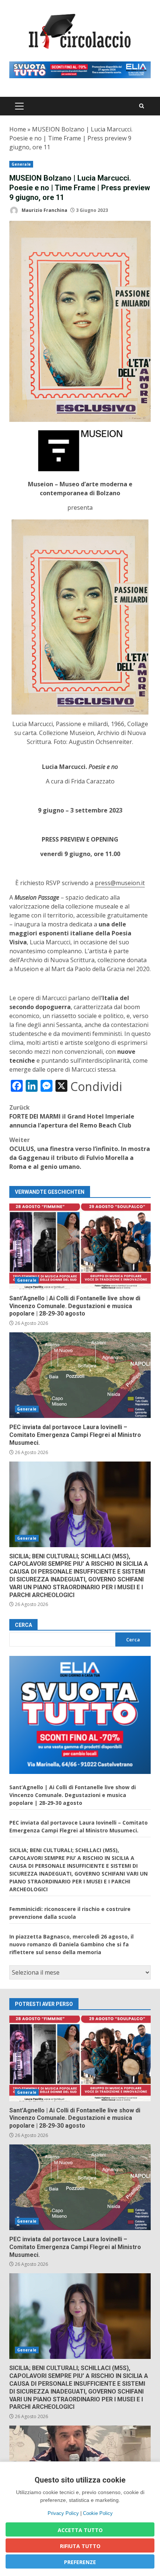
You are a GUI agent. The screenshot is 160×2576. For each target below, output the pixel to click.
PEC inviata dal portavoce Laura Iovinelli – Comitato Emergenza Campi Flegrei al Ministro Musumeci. (80, 1375)
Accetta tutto (80, 2530)
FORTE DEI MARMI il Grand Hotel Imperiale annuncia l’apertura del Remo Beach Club (72, 1116)
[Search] (142, 106)
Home (18, 129)
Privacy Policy (63, 2513)
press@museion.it (120, 883)
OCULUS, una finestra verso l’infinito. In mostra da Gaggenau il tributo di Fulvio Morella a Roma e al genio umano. (80, 1153)
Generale (21, 164)
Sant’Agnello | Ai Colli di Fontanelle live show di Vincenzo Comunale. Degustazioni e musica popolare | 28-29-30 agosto (80, 1246)
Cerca (23, 1625)
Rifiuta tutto (80, 2546)
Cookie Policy (98, 2513)
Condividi (96, 1087)
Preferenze (80, 2562)
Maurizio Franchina (44, 210)
